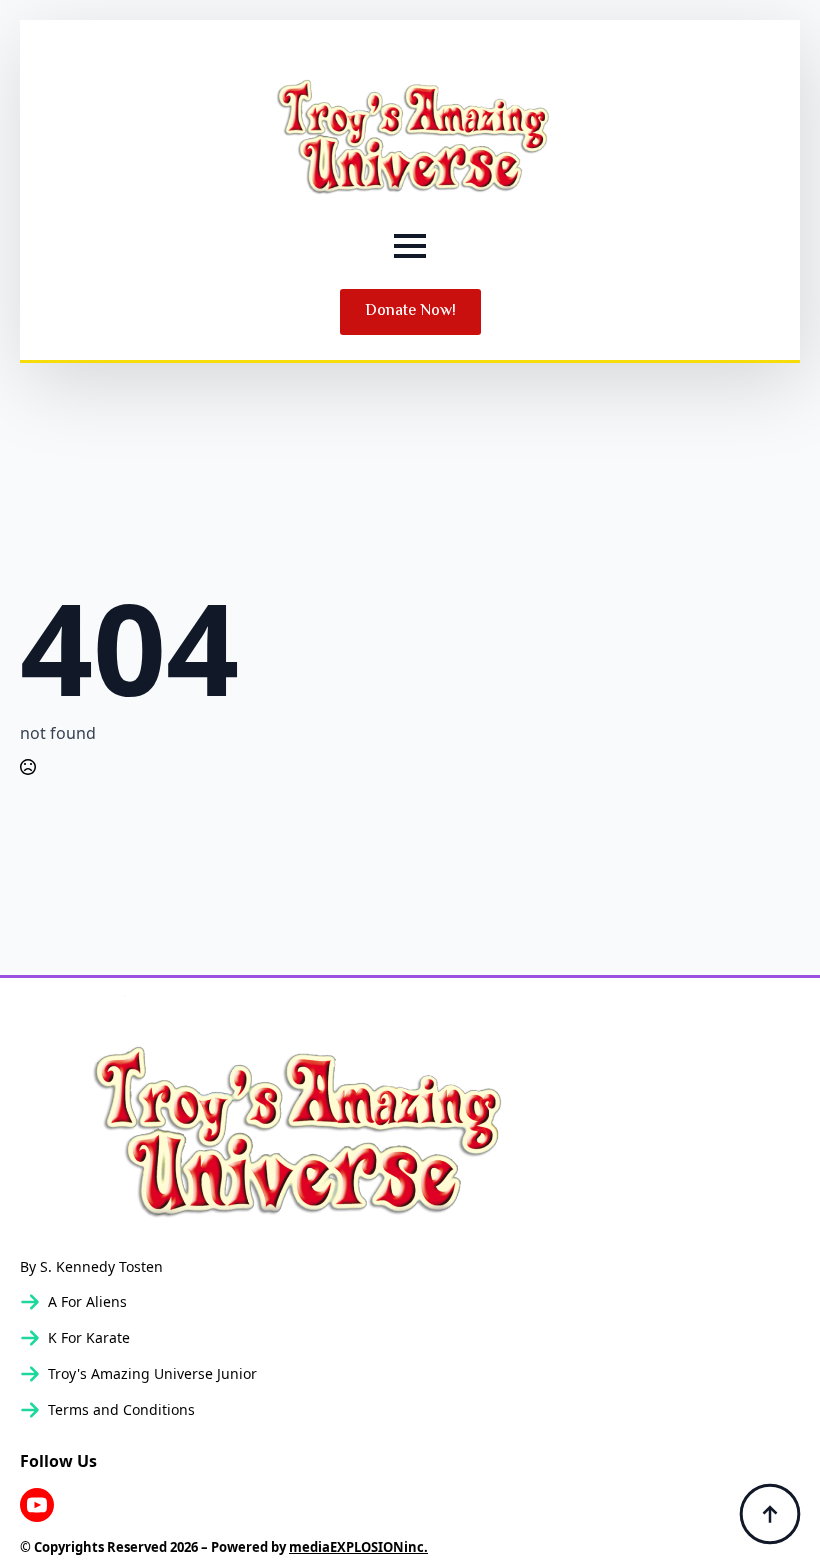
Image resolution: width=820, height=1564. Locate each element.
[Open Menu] (410, 246)
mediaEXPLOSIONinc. (358, 1547)
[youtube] (37, 1505)
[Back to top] (770, 1514)
